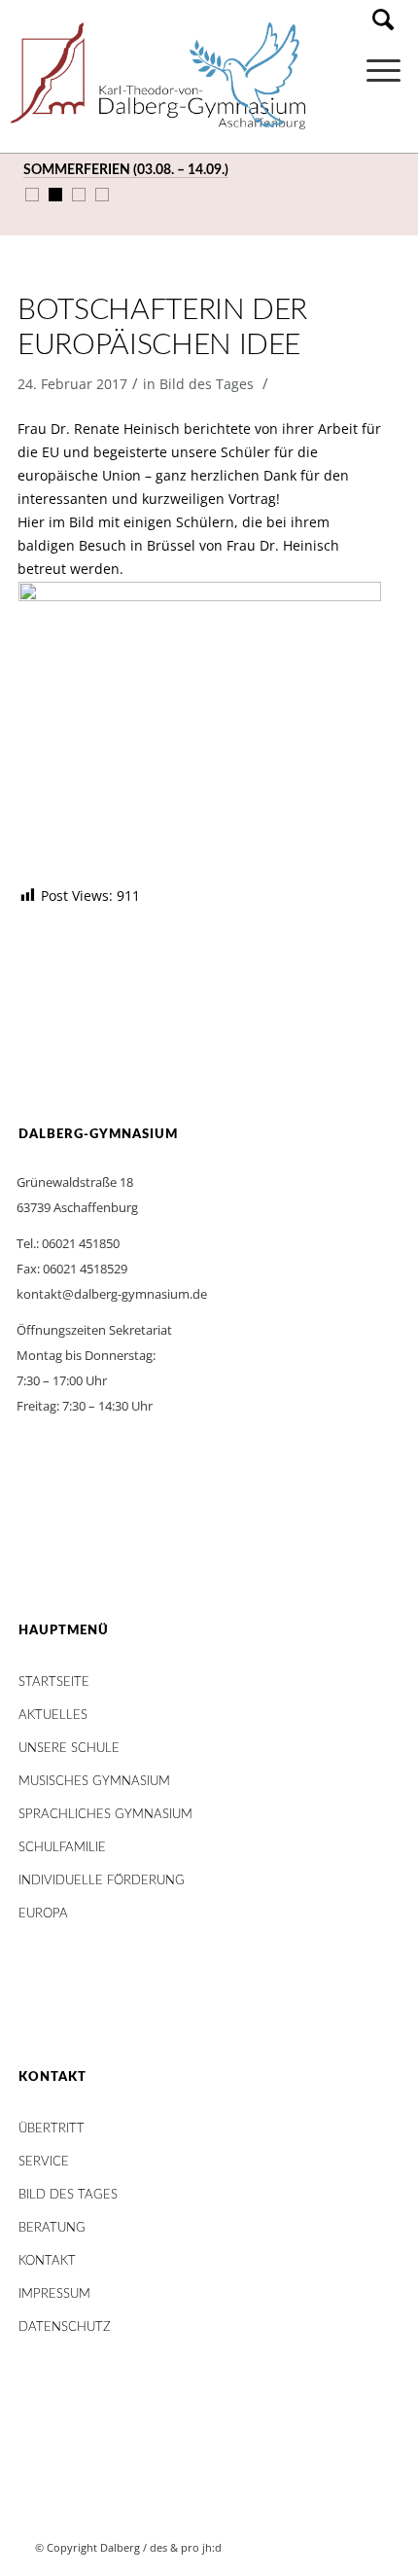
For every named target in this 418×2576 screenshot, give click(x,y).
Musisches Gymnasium (94, 1782)
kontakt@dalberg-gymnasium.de (112, 1294)
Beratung (52, 2228)
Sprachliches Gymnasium (105, 1815)
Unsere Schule (69, 1749)
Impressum (54, 2294)
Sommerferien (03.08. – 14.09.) (126, 170)
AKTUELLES (53, 1716)
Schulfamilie (62, 1848)
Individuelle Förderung (102, 1881)
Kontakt (47, 2261)
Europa (43, 1914)
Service (44, 2162)
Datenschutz (65, 2327)
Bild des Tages (207, 384)
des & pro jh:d (186, 2547)
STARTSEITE (54, 1682)
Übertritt (52, 2129)
